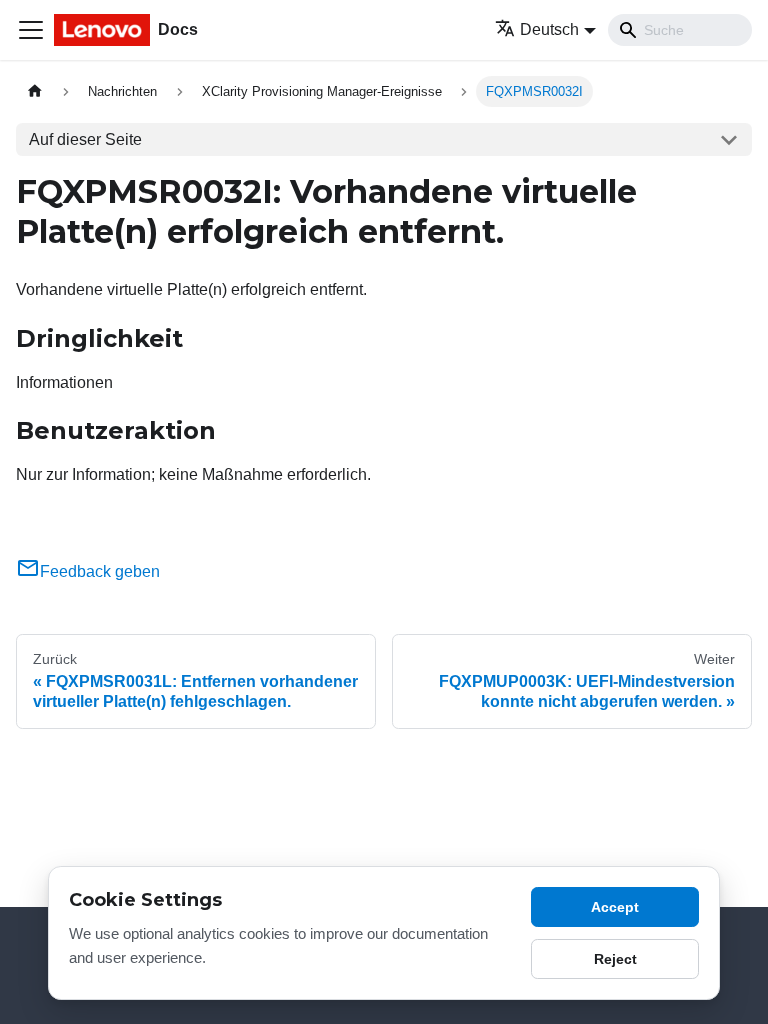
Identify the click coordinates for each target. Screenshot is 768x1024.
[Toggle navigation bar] (31, 30)
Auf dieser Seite (85, 139)
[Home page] (35, 91)
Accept (615, 907)
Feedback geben (100, 571)
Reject (615, 959)
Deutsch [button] (549, 29)
